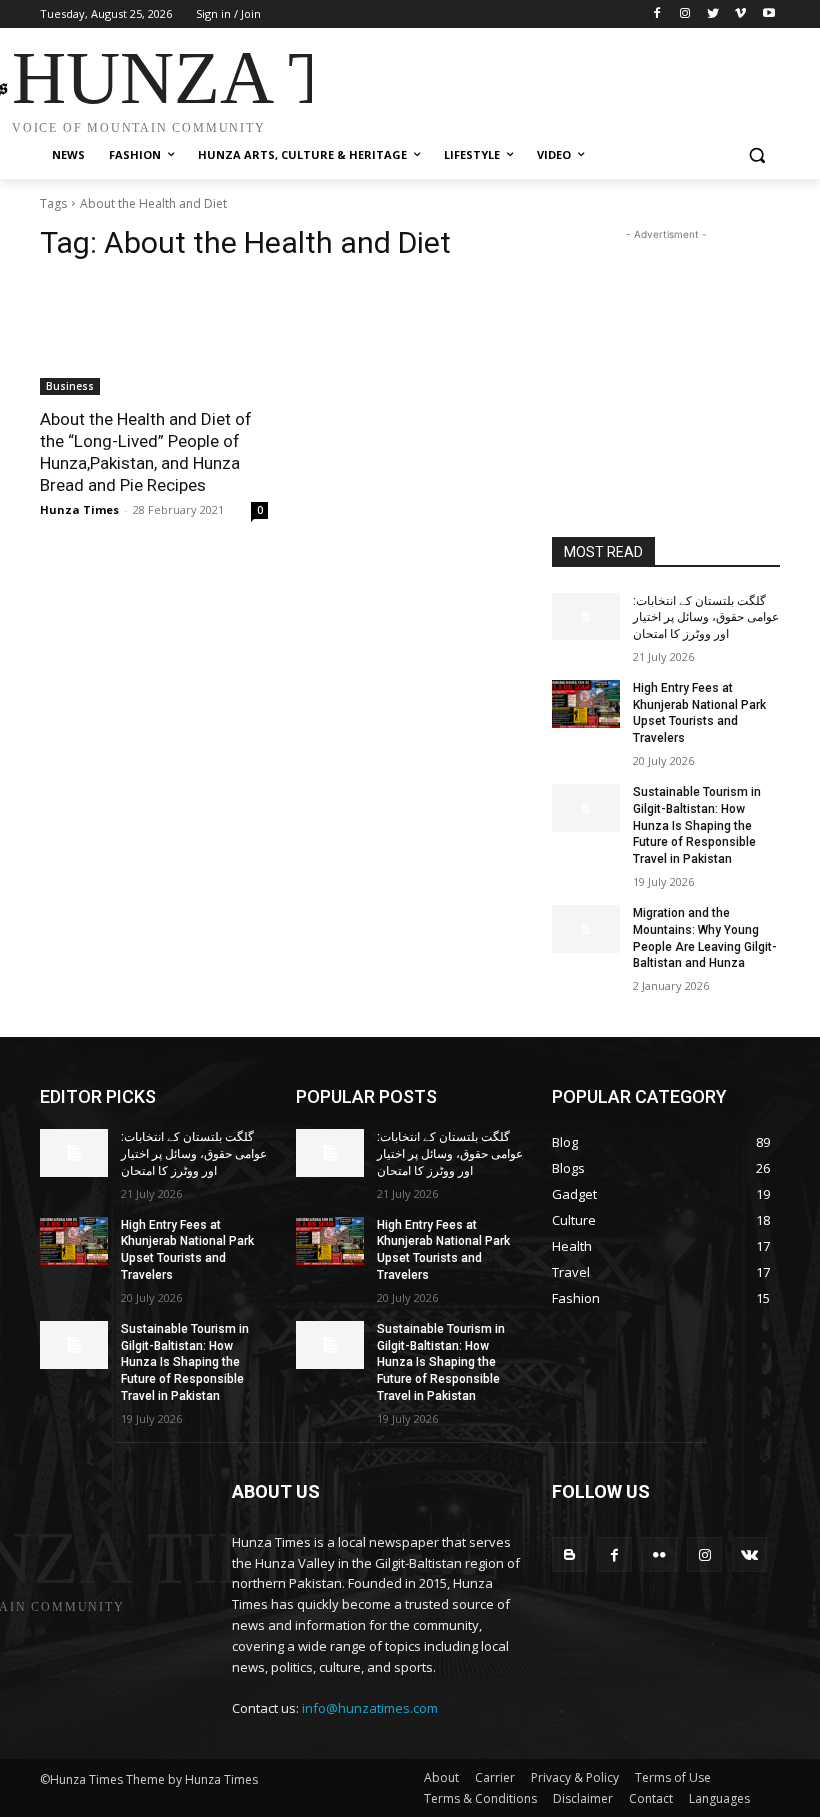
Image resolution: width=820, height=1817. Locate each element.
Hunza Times (79, 509)
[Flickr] (659, 1554)
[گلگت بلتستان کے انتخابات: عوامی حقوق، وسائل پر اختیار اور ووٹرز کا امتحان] (586, 617)
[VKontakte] (749, 1554)
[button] (756, 155)
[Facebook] (657, 14)
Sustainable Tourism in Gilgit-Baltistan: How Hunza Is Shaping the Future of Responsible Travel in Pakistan (697, 825)
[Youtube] (768, 14)
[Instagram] (685, 14)
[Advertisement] (546, 83)
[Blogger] (569, 1554)
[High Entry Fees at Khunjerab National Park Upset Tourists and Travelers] (586, 704)
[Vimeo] (740, 14)
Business (70, 386)
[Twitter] (713, 14)
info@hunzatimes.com (370, 1708)
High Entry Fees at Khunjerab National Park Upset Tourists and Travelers (699, 713)
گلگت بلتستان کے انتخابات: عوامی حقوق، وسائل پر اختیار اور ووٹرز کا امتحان (706, 618)
